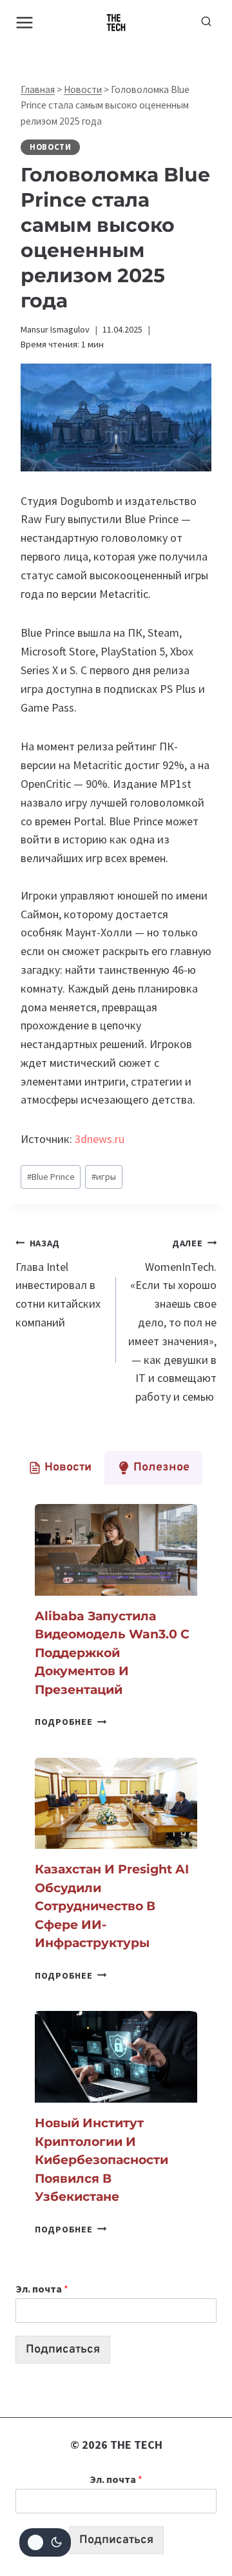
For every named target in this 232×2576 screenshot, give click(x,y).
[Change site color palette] (45, 2542)
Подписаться (63, 2350)
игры (104, 1177)
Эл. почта (42, 2289)
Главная (38, 89)
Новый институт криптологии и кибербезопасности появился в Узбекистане (101, 2160)
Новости (83, 89)
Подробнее (71, 1722)
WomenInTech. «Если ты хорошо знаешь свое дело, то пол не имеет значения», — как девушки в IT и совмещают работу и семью (172, 1321)
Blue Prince (51, 1177)
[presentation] (116, 1550)
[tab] (60, 1468)
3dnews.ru (100, 1139)
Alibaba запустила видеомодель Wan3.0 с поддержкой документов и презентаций (112, 1653)
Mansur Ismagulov (55, 329)
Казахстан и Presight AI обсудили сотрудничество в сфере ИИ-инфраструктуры (112, 1906)
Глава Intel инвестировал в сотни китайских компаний (58, 1283)
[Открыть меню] (25, 22)
